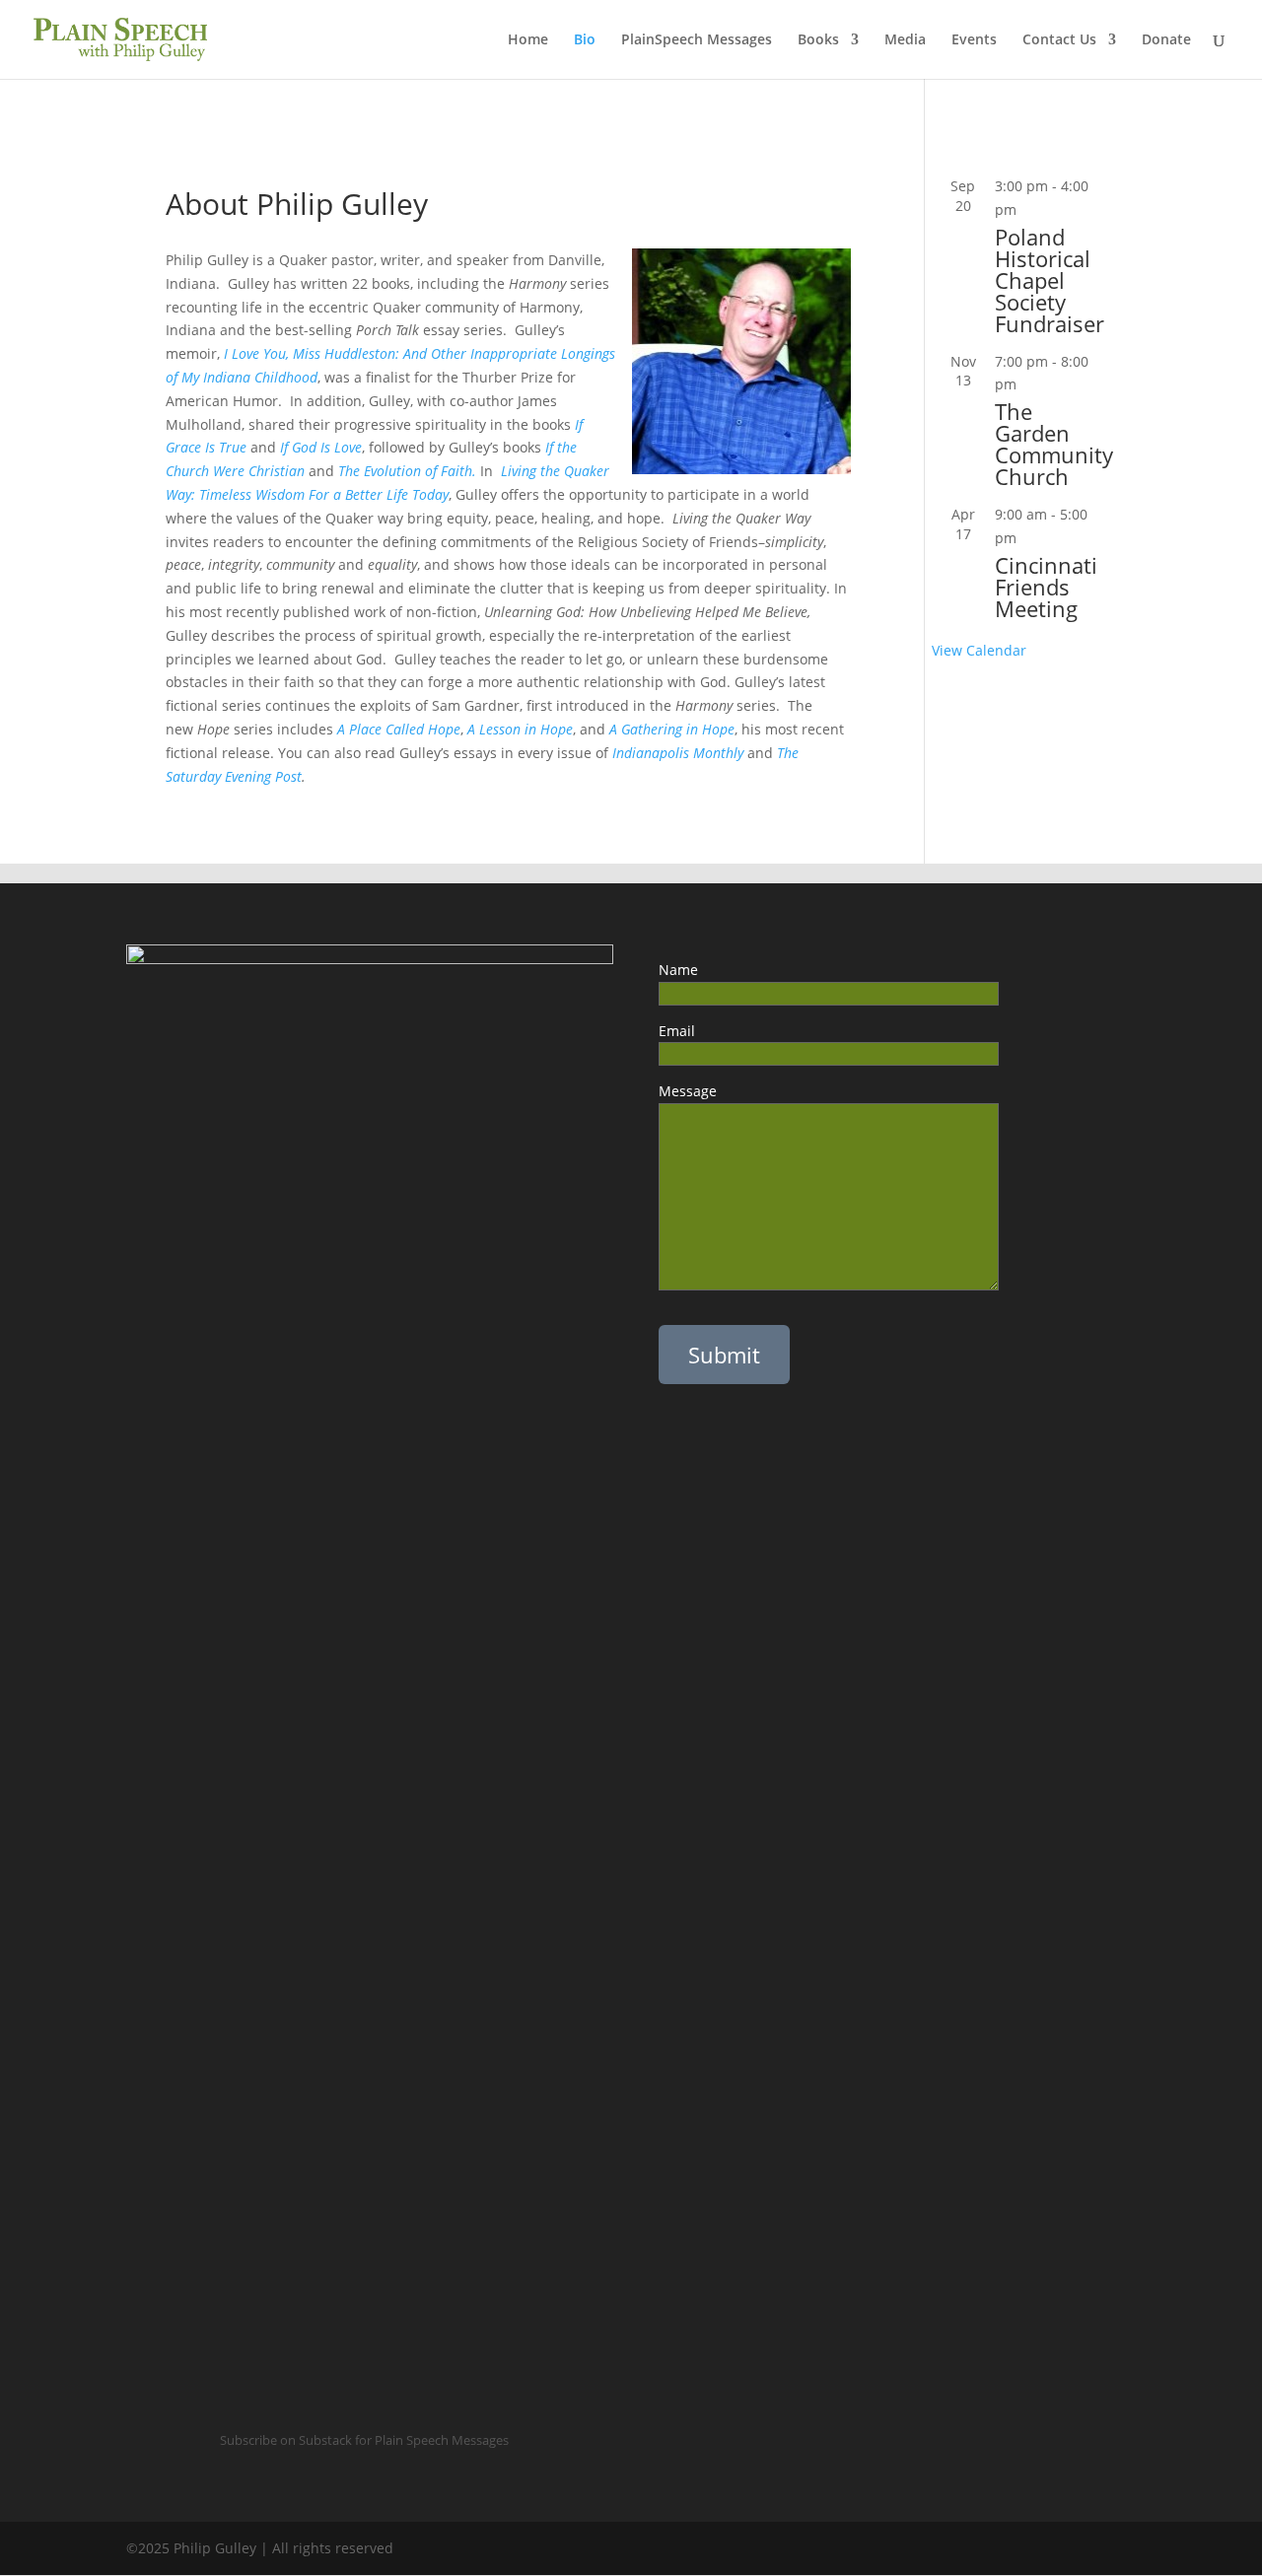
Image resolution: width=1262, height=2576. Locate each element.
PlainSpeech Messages (697, 40)
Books (818, 40)
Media (905, 40)
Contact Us (1059, 40)
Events (974, 40)
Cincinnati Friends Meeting (1046, 587)
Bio (585, 40)
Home (528, 40)
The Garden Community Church (1054, 444)
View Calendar (979, 650)
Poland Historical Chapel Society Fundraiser (1050, 280)
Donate (1166, 40)
